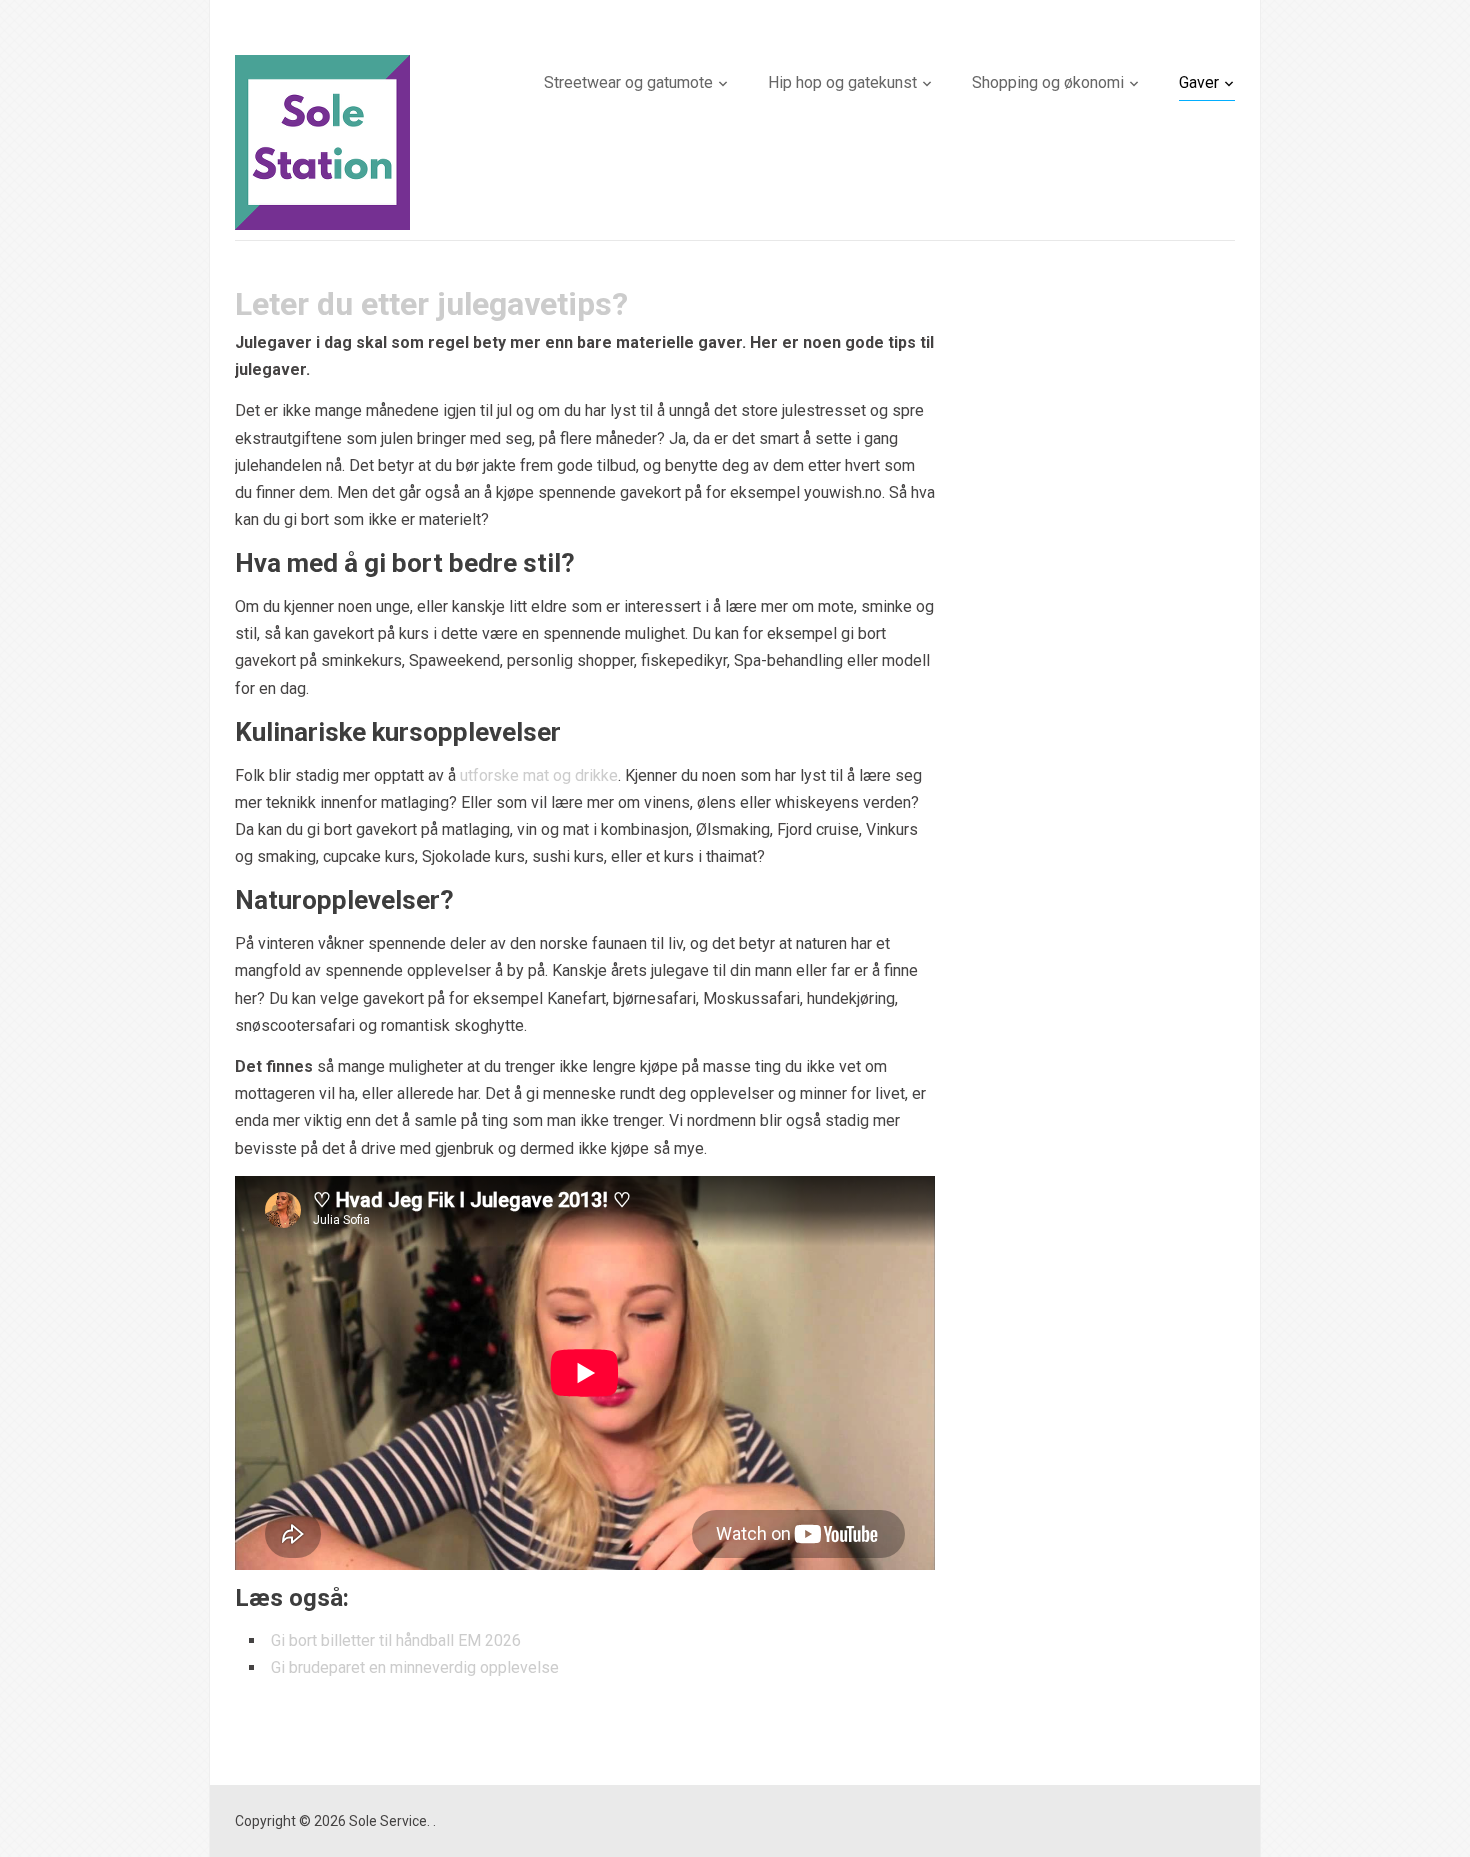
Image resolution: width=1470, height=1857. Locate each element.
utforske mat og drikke (539, 775)
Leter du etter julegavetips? (431, 304)
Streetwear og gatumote (628, 82)
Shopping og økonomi (1048, 82)
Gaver (1199, 82)
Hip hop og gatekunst (842, 82)
